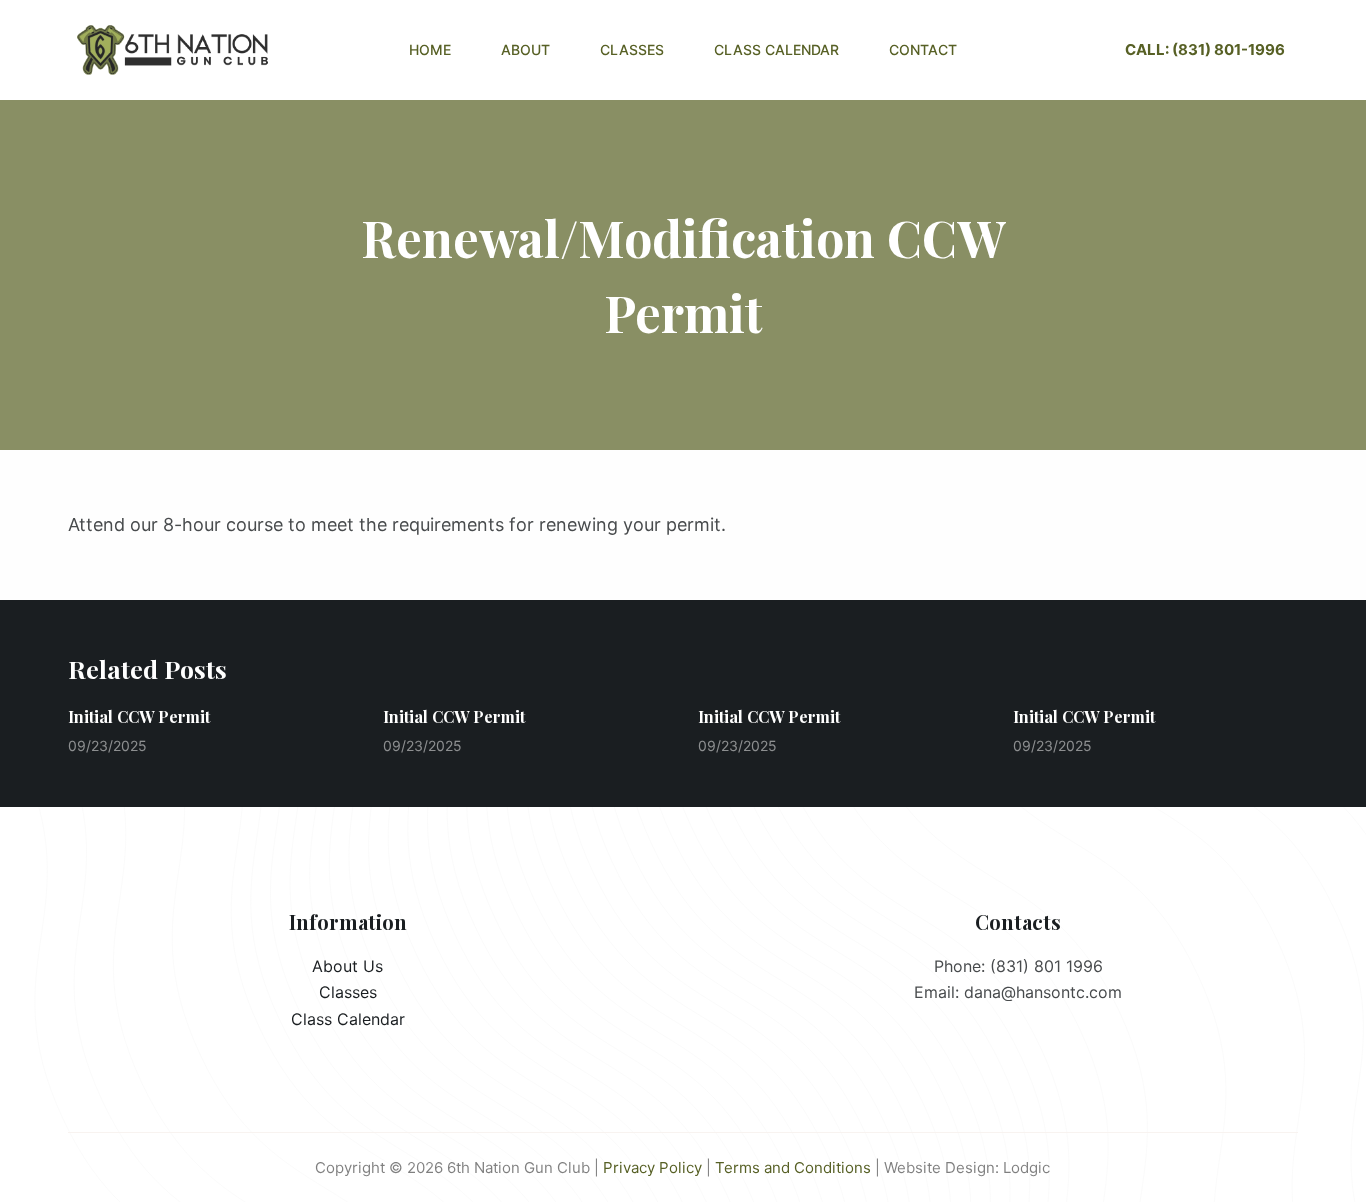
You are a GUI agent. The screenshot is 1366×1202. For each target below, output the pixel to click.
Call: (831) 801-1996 (1205, 49)
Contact (923, 49)
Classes (632, 49)
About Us (347, 966)
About (525, 49)
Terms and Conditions (793, 1167)
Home (430, 49)
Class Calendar (776, 49)
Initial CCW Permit (139, 716)
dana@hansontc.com (1043, 992)
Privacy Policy (652, 1167)
